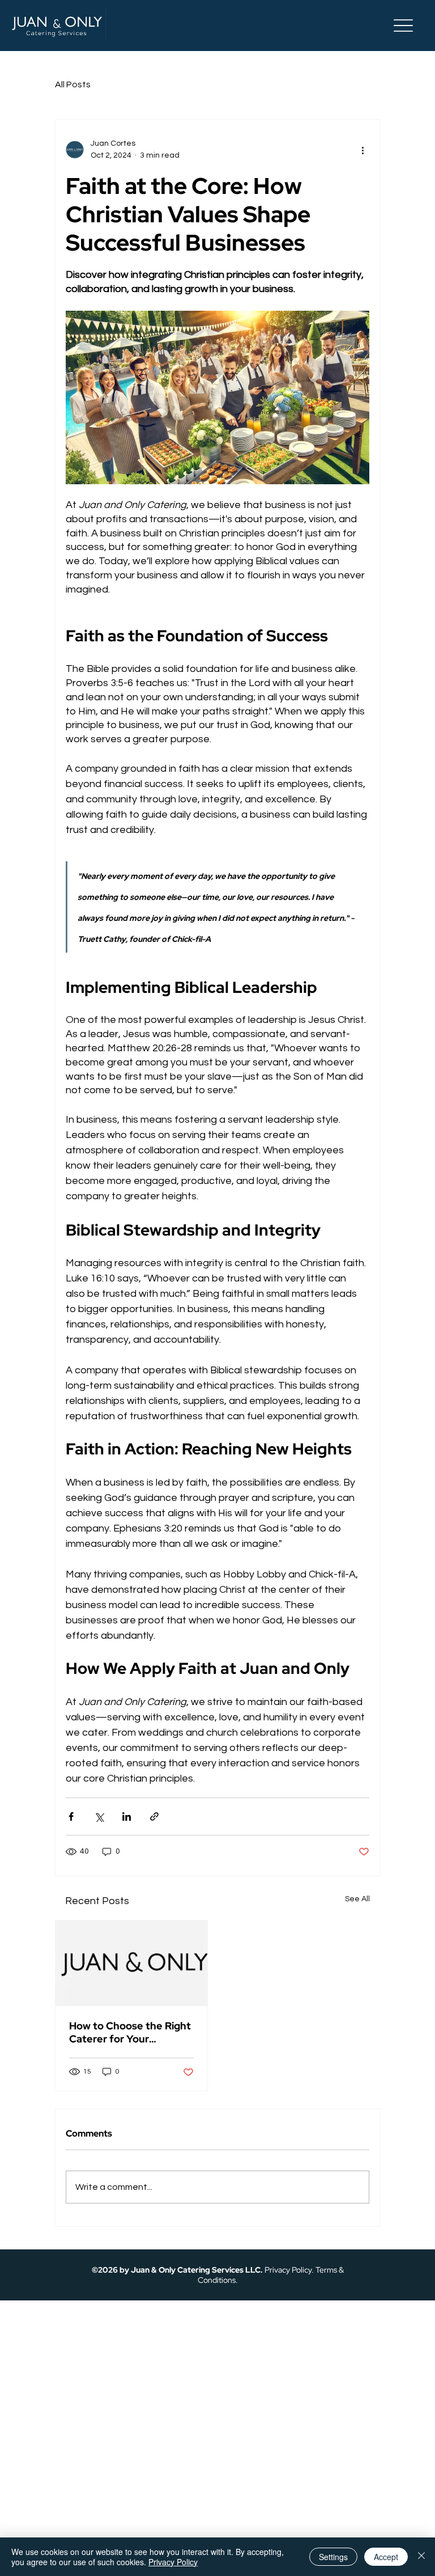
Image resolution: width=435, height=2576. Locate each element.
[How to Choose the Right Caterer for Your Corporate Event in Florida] (131, 1963)
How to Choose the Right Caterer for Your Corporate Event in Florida (130, 2032)
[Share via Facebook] (71, 1816)
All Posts (73, 84)
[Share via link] (154, 1816)
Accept (386, 2557)
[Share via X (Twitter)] (99, 1816)
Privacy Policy (288, 2270)
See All (357, 1899)
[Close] (421, 2557)
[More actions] (362, 150)
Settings (333, 2557)
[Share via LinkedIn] (127, 1816)
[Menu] (404, 26)
